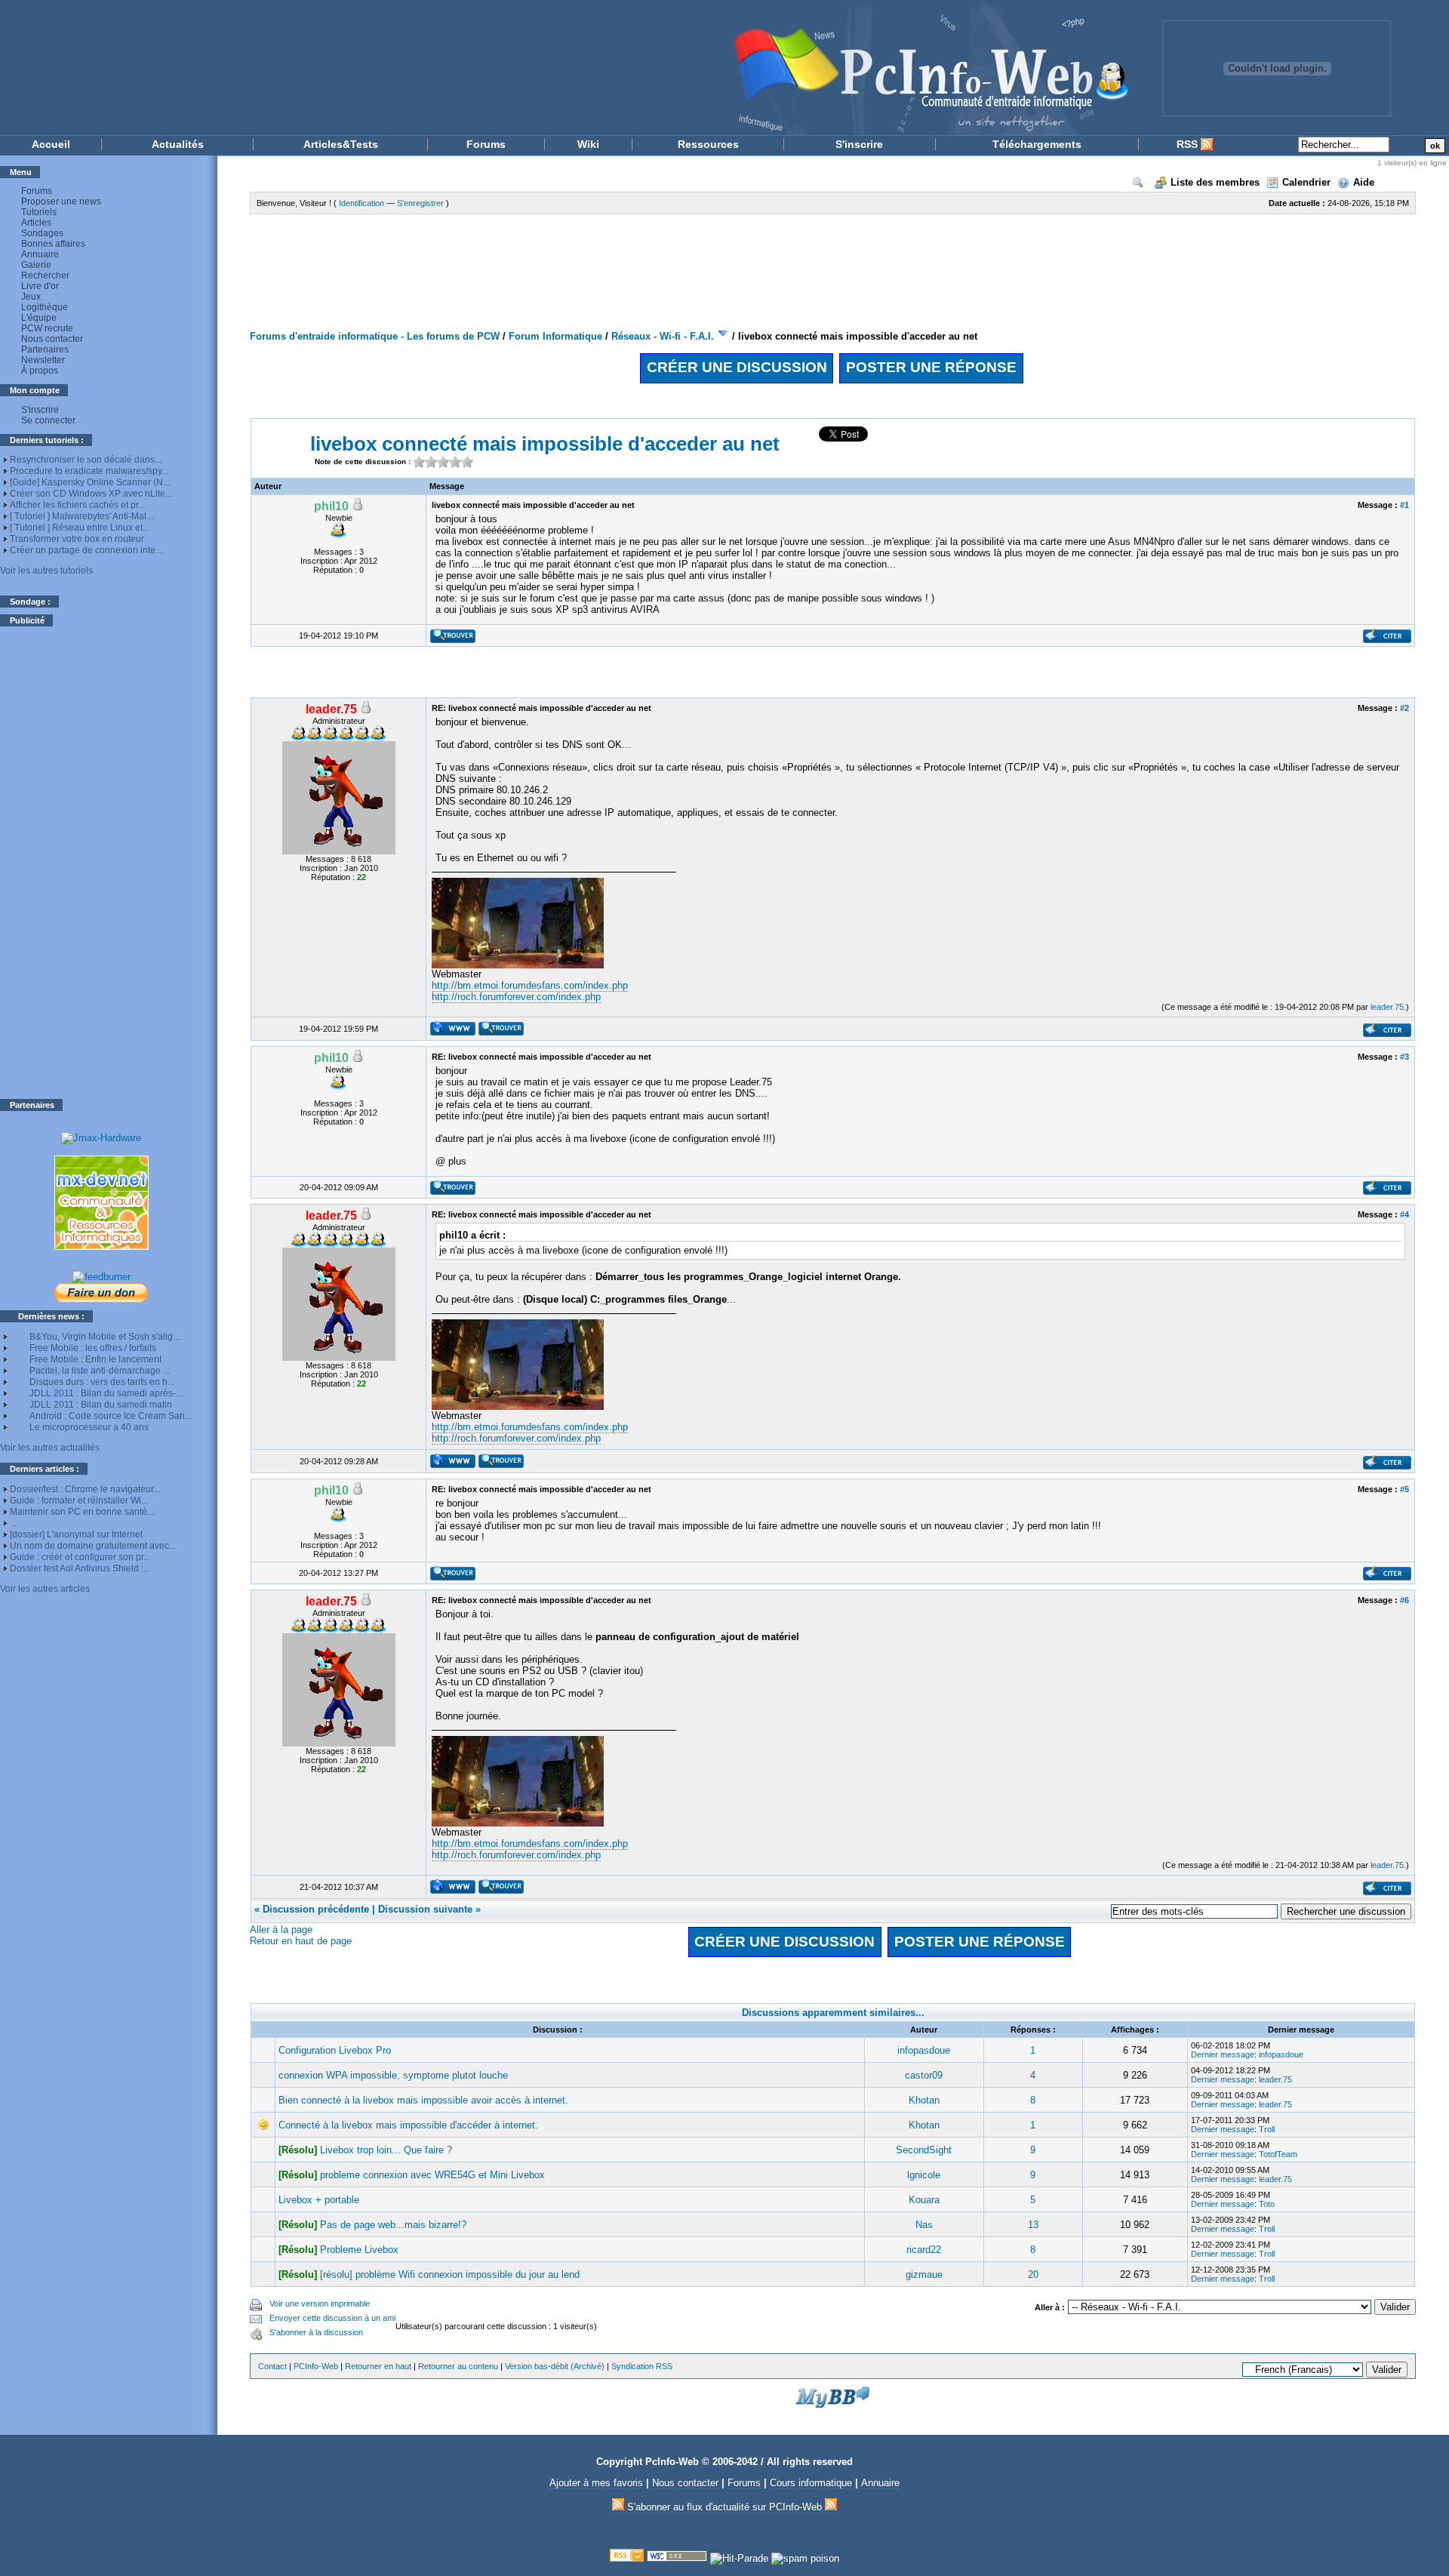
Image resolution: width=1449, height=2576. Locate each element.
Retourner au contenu (458, 2366)
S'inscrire (859, 144)
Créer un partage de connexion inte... (86, 550)
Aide (1364, 182)
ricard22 (924, 2250)
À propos (40, 371)
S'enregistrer (420, 203)
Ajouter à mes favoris (596, 2483)
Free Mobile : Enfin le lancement (95, 1359)
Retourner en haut (378, 2366)
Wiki (588, 144)
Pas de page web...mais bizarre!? (393, 2225)
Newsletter (43, 360)
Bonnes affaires (53, 244)
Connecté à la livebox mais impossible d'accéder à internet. (408, 2125)
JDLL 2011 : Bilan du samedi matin (101, 1405)
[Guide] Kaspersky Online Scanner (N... (90, 482)
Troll (1267, 2129)
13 (1033, 2225)
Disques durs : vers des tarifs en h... (102, 1382)
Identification (361, 203)
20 (1033, 2274)
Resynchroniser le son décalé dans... (86, 460)
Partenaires (45, 349)
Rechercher (45, 275)
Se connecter (48, 420)
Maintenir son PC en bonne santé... (82, 1512)
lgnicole (924, 2175)
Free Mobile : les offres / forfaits (93, 1348)
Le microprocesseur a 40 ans (89, 1427)
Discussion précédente (316, 1909)
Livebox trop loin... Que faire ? (386, 2150)
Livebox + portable (319, 2200)
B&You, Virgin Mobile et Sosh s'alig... (105, 1337)
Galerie (36, 265)
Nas (924, 2225)
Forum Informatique (555, 336)
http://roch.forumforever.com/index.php (516, 997)
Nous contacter (52, 339)
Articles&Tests (341, 144)
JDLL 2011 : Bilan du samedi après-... (106, 1393)
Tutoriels (39, 212)
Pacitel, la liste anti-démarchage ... (100, 1371)
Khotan (924, 2100)
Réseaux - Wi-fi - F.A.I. (663, 336)
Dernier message (1223, 2054)
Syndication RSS (642, 2366)
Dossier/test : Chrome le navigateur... (85, 1489)
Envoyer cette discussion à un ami (332, 2318)
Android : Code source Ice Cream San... (111, 1416)
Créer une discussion (737, 367)
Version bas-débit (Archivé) (555, 2366)
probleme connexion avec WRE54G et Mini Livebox (432, 2175)
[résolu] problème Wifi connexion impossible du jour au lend (450, 2274)
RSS (1189, 144)
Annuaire (40, 254)
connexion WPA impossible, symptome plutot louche (393, 2075)
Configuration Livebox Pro (335, 2050)
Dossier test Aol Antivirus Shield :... (80, 1568)
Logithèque (45, 307)
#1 (1404, 505)
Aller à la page (281, 1930)
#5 (1404, 1489)
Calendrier (1306, 182)
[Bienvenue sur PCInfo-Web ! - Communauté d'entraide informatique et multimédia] (574, 68)
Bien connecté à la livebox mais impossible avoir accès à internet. (423, 2100)
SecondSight (924, 2150)
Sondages (42, 233)
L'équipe (39, 318)
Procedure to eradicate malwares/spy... (89, 471)
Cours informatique (811, 2483)
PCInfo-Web (316, 2366)
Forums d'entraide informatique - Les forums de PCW (375, 336)
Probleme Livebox (359, 2250)
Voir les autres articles (45, 1589)
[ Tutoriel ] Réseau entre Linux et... (80, 528)
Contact (272, 2366)
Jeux (31, 297)
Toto (1267, 2204)
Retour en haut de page (301, 1941)
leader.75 (1387, 1007)
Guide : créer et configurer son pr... (80, 1557)
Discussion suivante (425, 1909)
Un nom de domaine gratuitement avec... (93, 1546)
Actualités (178, 144)
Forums (486, 144)
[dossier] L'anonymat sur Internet (76, 1534)
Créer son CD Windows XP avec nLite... (91, 494)
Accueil (51, 144)
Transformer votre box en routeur (77, 539)
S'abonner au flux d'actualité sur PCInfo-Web (724, 2507)
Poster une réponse (931, 367)
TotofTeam (1278, 2154)
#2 (1404, 708)
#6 (1404, 1600)
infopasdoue (924, 2050)
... (13, 1523)
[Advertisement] (101, 863)
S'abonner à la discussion (316, 2332)
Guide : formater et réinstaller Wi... (79, 1500)
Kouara (924, 2200)
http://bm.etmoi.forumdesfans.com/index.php (530, 985)
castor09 (924, 2075)
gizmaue (924, 2274)
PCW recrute (47, 328)
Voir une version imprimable (320, 2304)
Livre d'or (40, 286)
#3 (1404, 1057)
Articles (36, 223)
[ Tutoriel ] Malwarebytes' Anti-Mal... (82, 516)
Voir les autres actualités (50, 1448)
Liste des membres (1215, 182)
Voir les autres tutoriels (46, 571)
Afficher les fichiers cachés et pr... (77, 505)
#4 (1404, 1214)
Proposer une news (61, 202)
